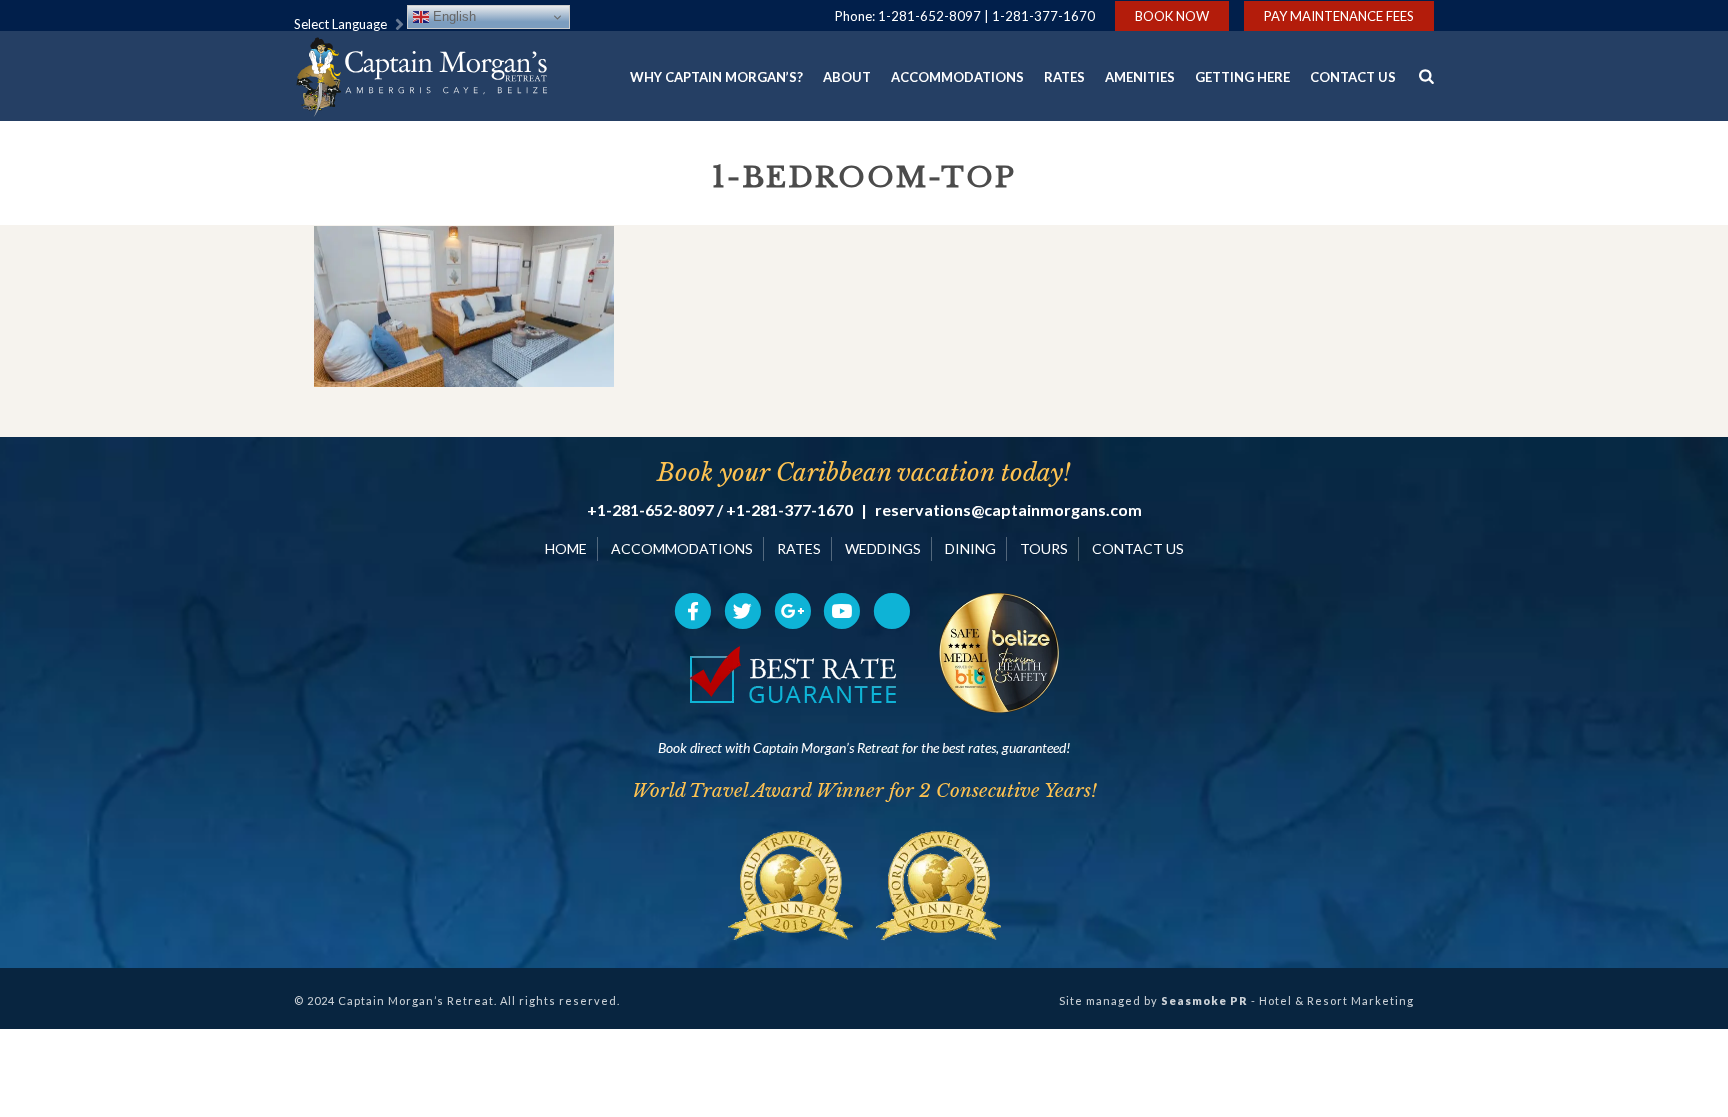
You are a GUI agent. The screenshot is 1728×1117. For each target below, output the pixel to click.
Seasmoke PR (1204, 1000)
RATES (799, 548)
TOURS (1044, 548)
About (847, 77)
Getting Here (1242, 77)
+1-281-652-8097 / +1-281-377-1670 (720, 510)
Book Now (1172, 16)
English (452, 16)
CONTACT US (1138, 548)
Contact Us (1353, 77)
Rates (1064, 77)
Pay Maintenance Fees (1339, 16)
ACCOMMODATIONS (682, 548)
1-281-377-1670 (1043, 16)
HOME (566, 548)
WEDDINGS (883, 548)
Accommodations (957, 77)
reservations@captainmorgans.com (1008, 510)
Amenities (1140, 77)
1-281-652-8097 (929, 16)
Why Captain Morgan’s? (716, 77)
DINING (970, 548)
